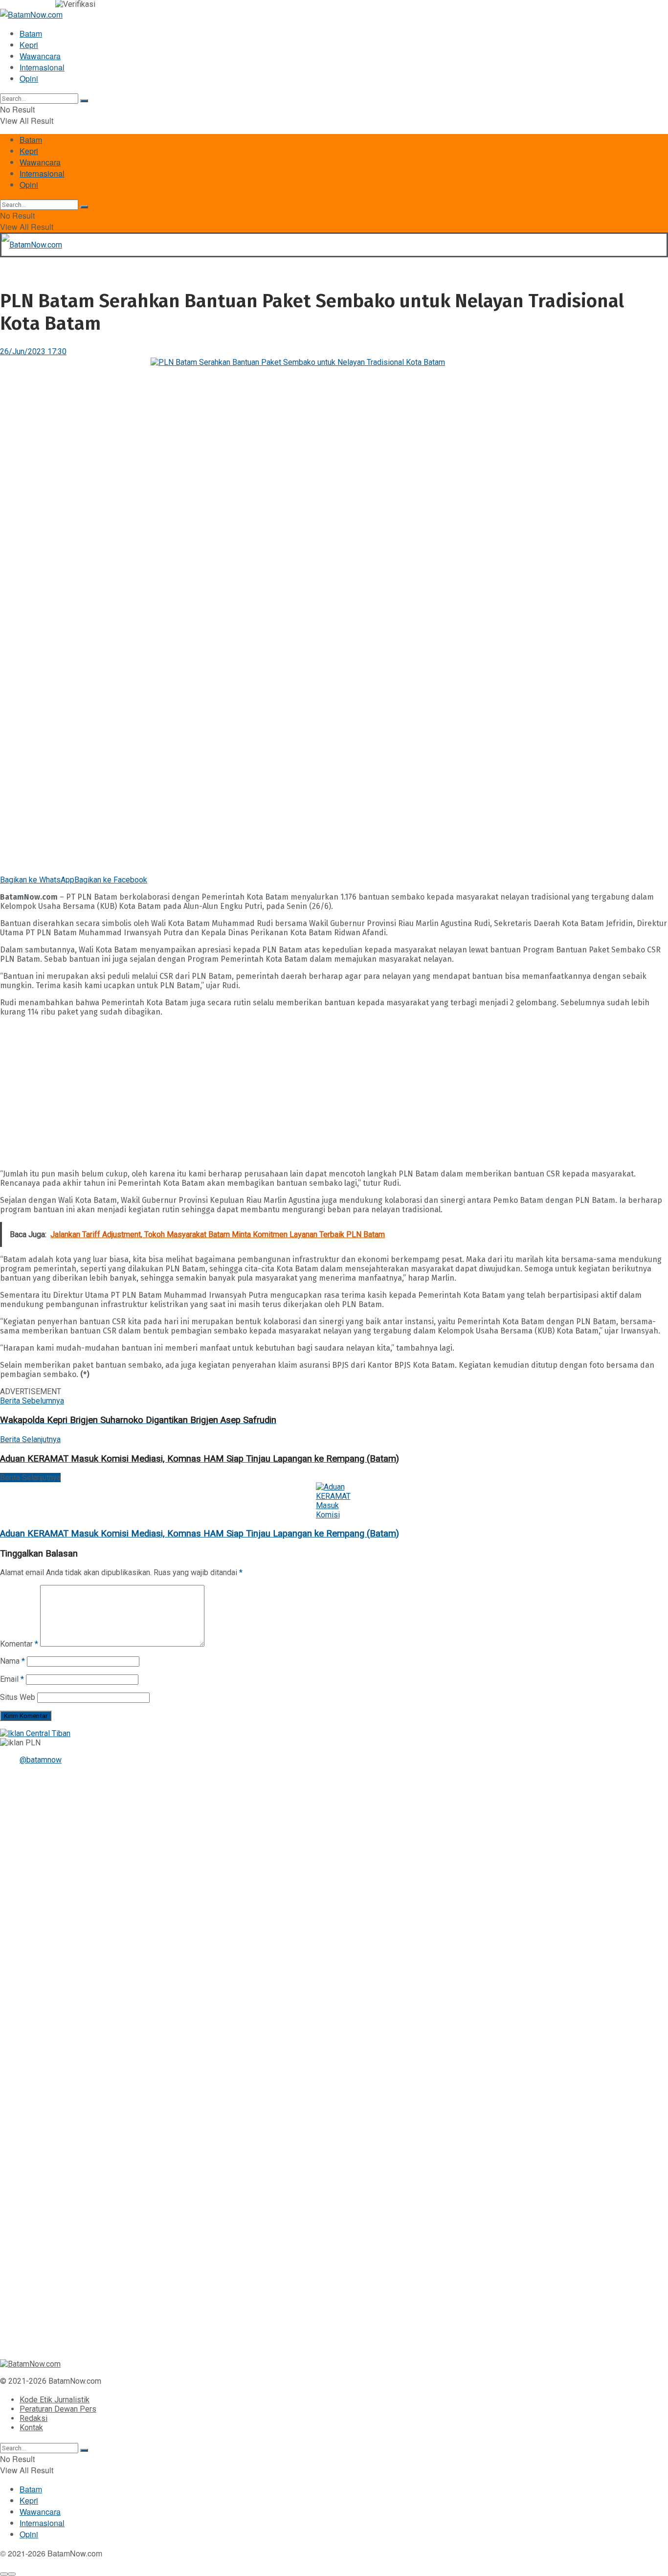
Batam (31, 34)
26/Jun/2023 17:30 (33, 351)
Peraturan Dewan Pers (58, 2409)
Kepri (29, 45)
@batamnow (41, 1760)
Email (12, 1679)
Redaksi (33, 2418)
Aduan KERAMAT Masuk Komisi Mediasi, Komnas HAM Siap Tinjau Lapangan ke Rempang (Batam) (200, 1534)
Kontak (31, 2428)
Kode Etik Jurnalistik (55, 2400)
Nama (12, 1661)
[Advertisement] (293, 1093)
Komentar (19, 1644)
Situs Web (18, 1697)
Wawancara (40, 56)
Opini (29, 79)
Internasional (42, 67)
